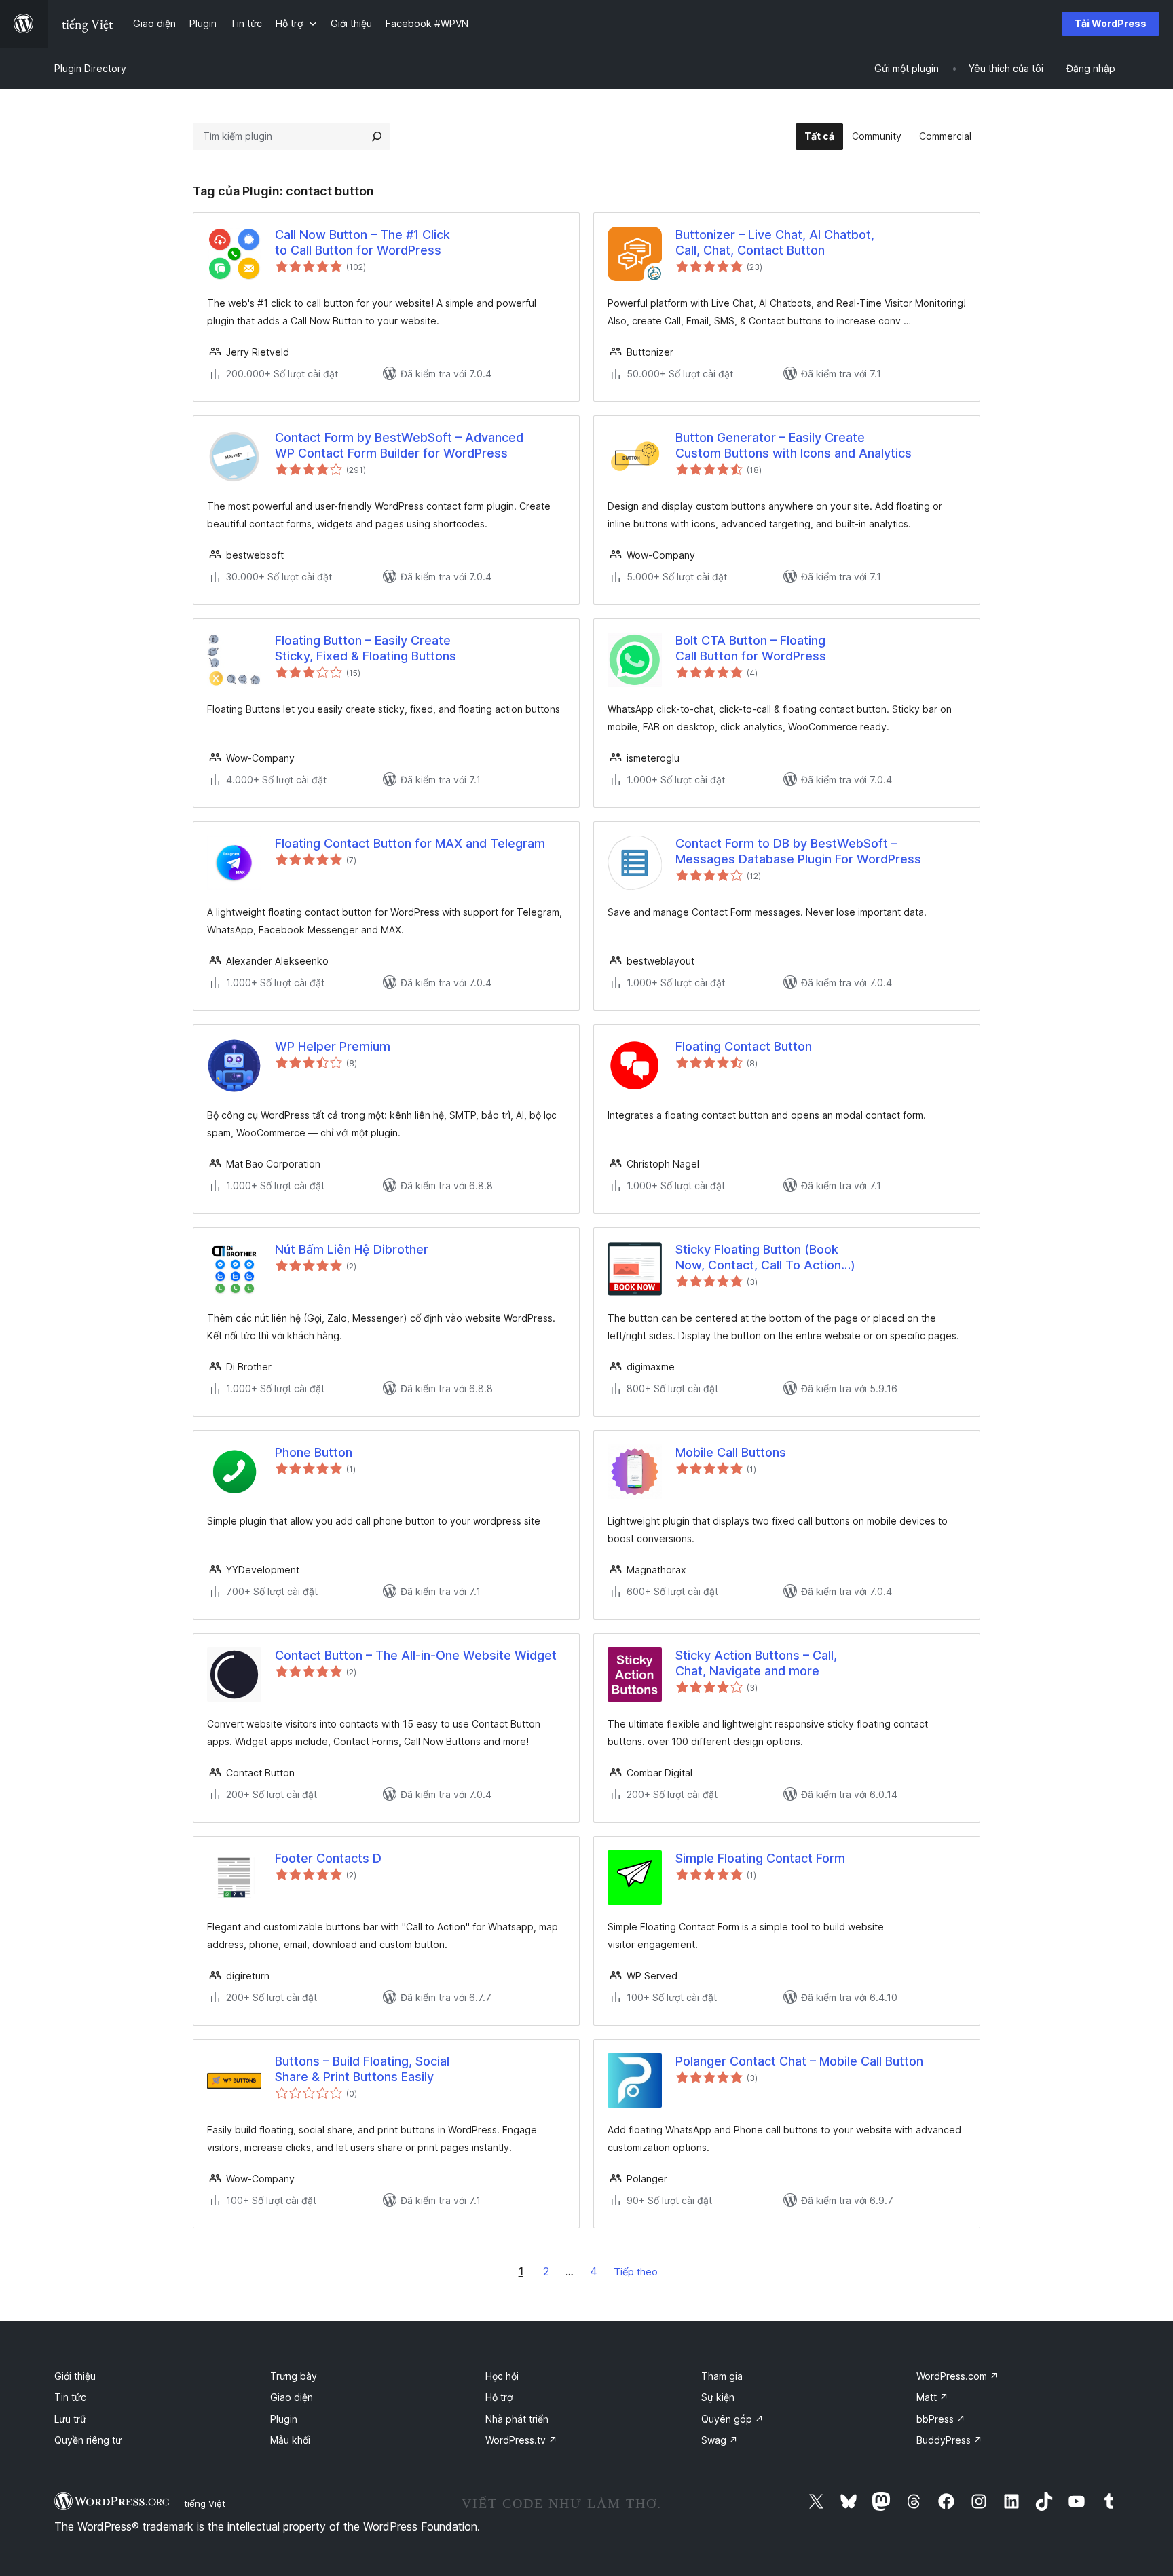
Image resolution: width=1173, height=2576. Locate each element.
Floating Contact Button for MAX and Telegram (410, 843)
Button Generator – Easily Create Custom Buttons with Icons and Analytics (794, 445)
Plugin (284, 2419)
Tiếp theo (636, 2272)
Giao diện (292, 2397)
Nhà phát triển (517, 2419)
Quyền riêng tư (88, 2440)
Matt (932, 2397)
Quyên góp (732, 2419)
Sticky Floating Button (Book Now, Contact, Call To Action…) (765, 1257)
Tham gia (722, 2376)
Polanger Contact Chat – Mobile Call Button (799, 2061)
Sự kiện (718, 2397)
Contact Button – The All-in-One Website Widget (416, 1655)
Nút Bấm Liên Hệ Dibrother (352, 1249)
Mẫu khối (290, 2440)
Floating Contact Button (744, 1046)
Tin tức (70, 2397)
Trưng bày (294, 2376)
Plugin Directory (90, 68)
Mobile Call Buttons (731, 1452)
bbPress (941, 2419)
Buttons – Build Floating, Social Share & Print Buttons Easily (362, 2069)
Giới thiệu (75, 2376)
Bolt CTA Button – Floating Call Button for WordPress (751, 648)
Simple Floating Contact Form (760, 1858)
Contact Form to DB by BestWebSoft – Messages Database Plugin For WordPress (798, 851)
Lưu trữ (70, 2419)
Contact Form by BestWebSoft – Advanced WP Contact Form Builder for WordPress (399, 445)
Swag (720, 2440)
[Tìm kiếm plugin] (377, 136)
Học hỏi (502, 2376)
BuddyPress (949, 2440)
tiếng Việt (205, 2503)
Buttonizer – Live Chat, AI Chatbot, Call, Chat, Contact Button (775, 242)
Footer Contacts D (328, 1858)
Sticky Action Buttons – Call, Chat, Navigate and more (756, 1663)
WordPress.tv (521, 2440)
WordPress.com (957, 2376)
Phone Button (314, 1452)
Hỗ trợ (499, 2397)
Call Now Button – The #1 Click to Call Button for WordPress (362, 242)
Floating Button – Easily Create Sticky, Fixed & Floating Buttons (366, 648)
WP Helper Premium (333, 1046)
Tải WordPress (1111, 23)
